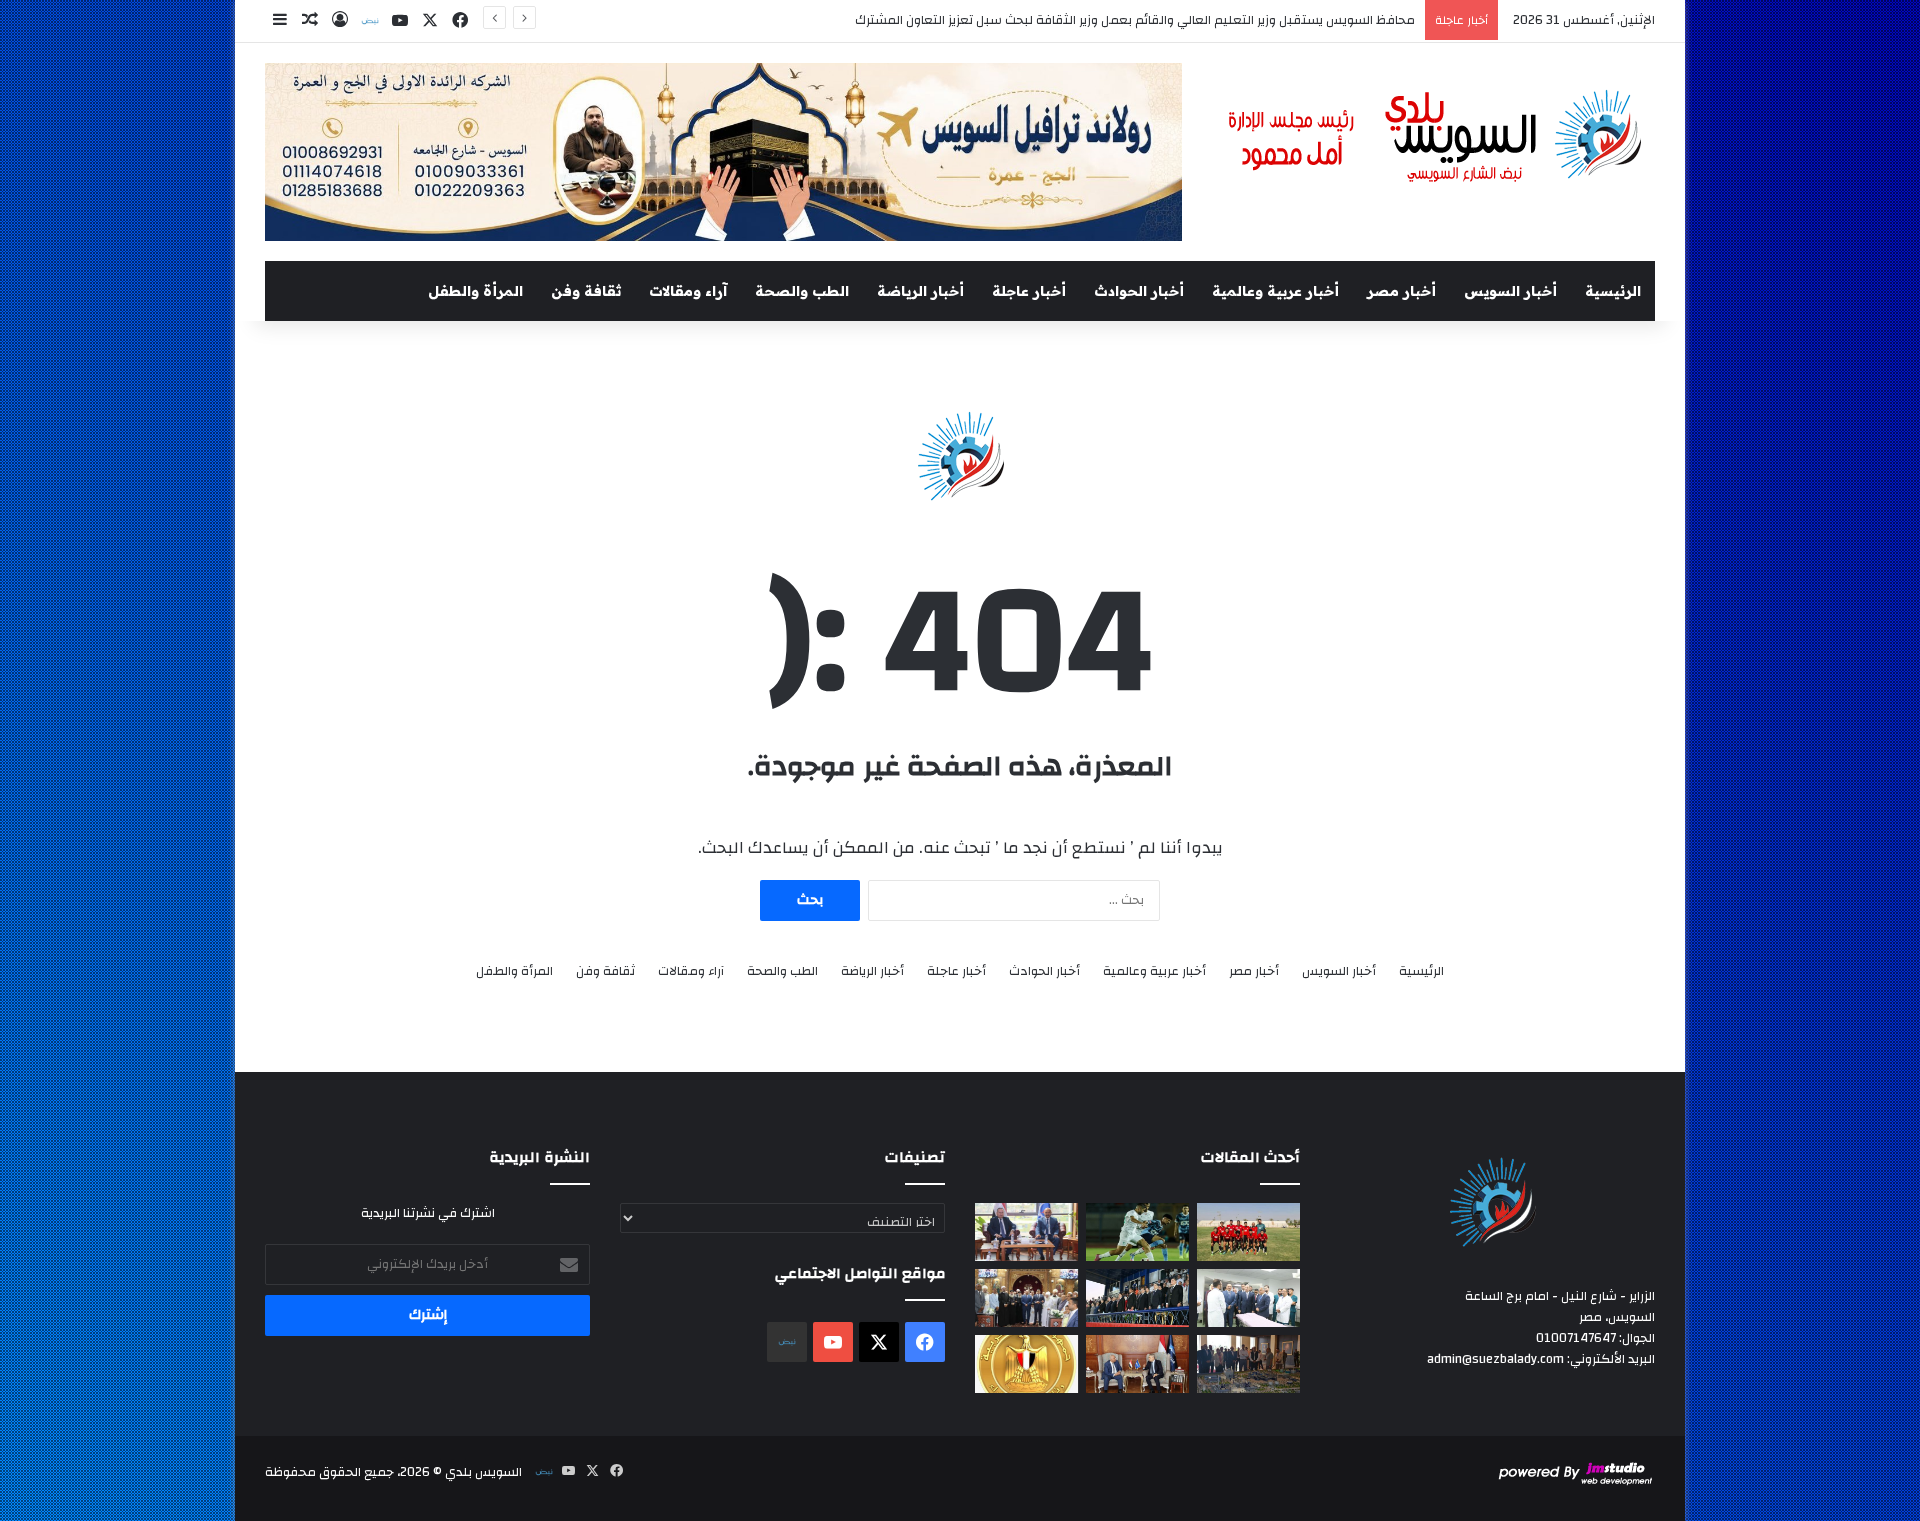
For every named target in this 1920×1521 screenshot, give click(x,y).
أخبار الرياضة (920, 291)
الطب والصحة (802, 291)
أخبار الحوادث (1139, 291)
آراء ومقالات (688, 291)
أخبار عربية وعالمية (1275, 291)
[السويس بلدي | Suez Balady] (1436, 137)
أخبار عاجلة (1029, 291)
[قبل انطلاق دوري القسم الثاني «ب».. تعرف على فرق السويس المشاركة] (1248, 1232)
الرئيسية (1613, 291)
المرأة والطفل (475, 291)
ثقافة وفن (586, 291)
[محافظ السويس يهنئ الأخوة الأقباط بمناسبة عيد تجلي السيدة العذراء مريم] (1026, 1298)
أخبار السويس (1510, 291)
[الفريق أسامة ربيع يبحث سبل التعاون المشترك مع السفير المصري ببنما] (1137, 1364)
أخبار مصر (1401, 291)
